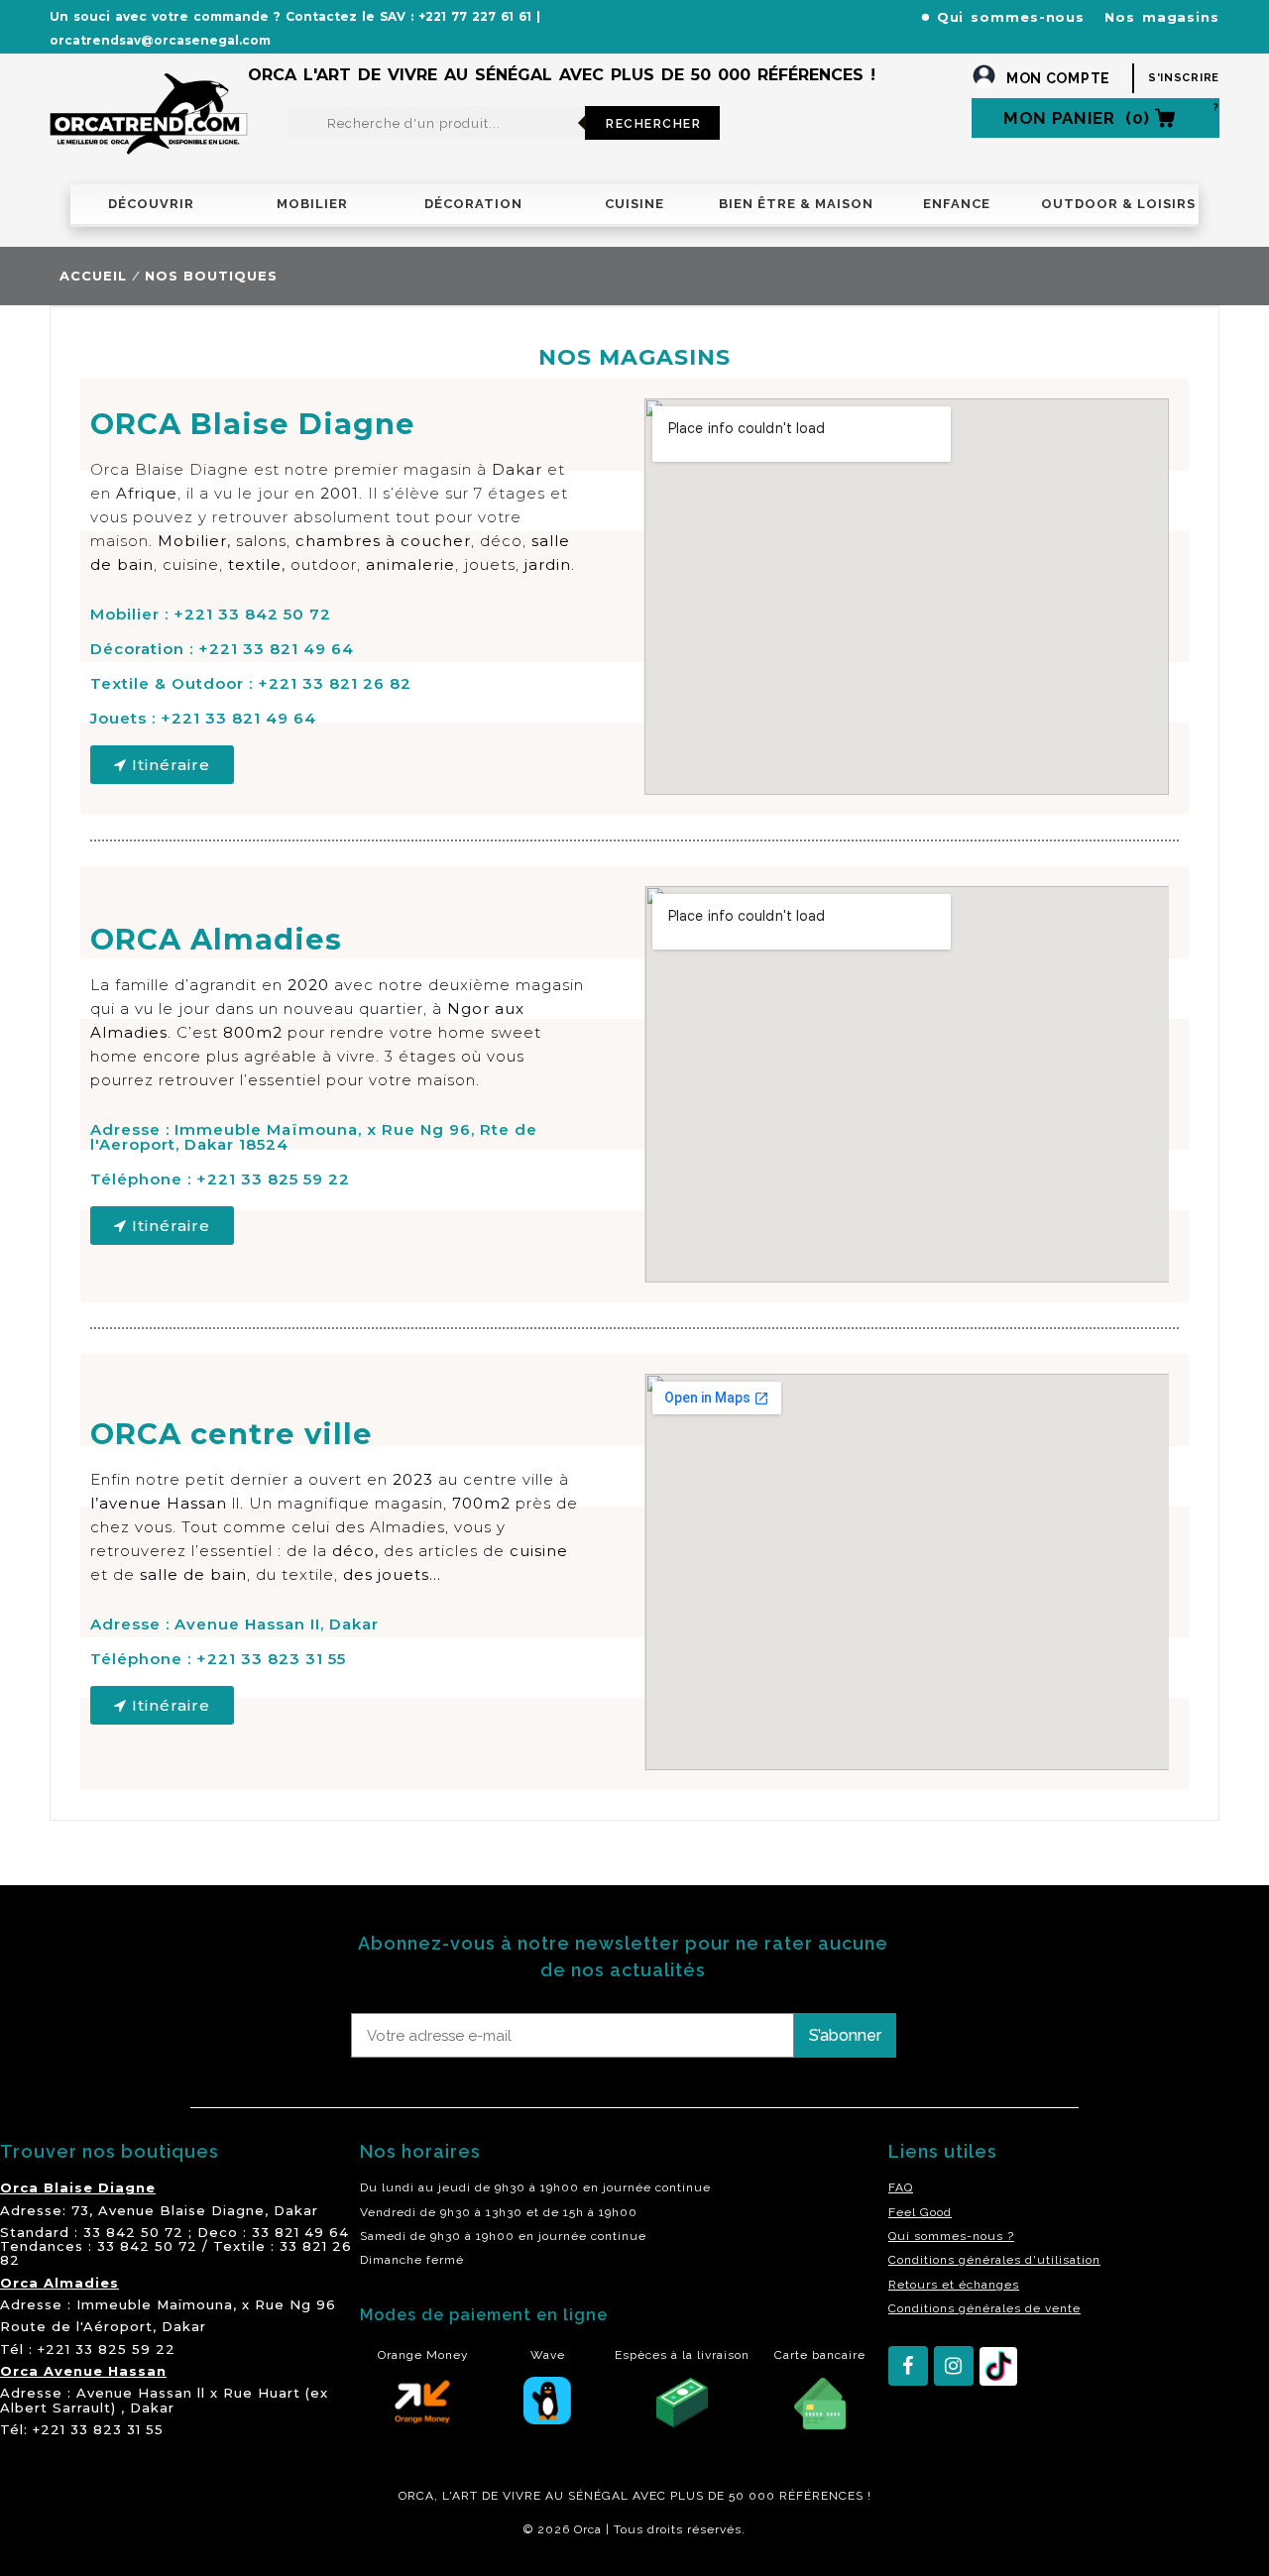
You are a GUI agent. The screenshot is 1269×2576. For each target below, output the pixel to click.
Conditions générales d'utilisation (994, 2260)
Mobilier (192, 541)
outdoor (324, 564)
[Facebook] (908, 2366)
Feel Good (920, 2212)
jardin (548, 564)
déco (501, 541)
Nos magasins (1162, 17)
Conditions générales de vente (984, 2308)
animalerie (410, 564)
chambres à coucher (383, 541)
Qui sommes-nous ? (951, 2236)
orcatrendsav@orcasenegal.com (160, 40)
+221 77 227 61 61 (475, 16)
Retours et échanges (954, 2285)
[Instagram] (954, 2366)
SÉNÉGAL (598, 2496)
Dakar (296, 2210)
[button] (162, 765)
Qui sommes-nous (1011, 17)
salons (261, 541)
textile (255, 564)
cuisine (191, 564)
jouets (490, 564)
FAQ (901, 2187)
